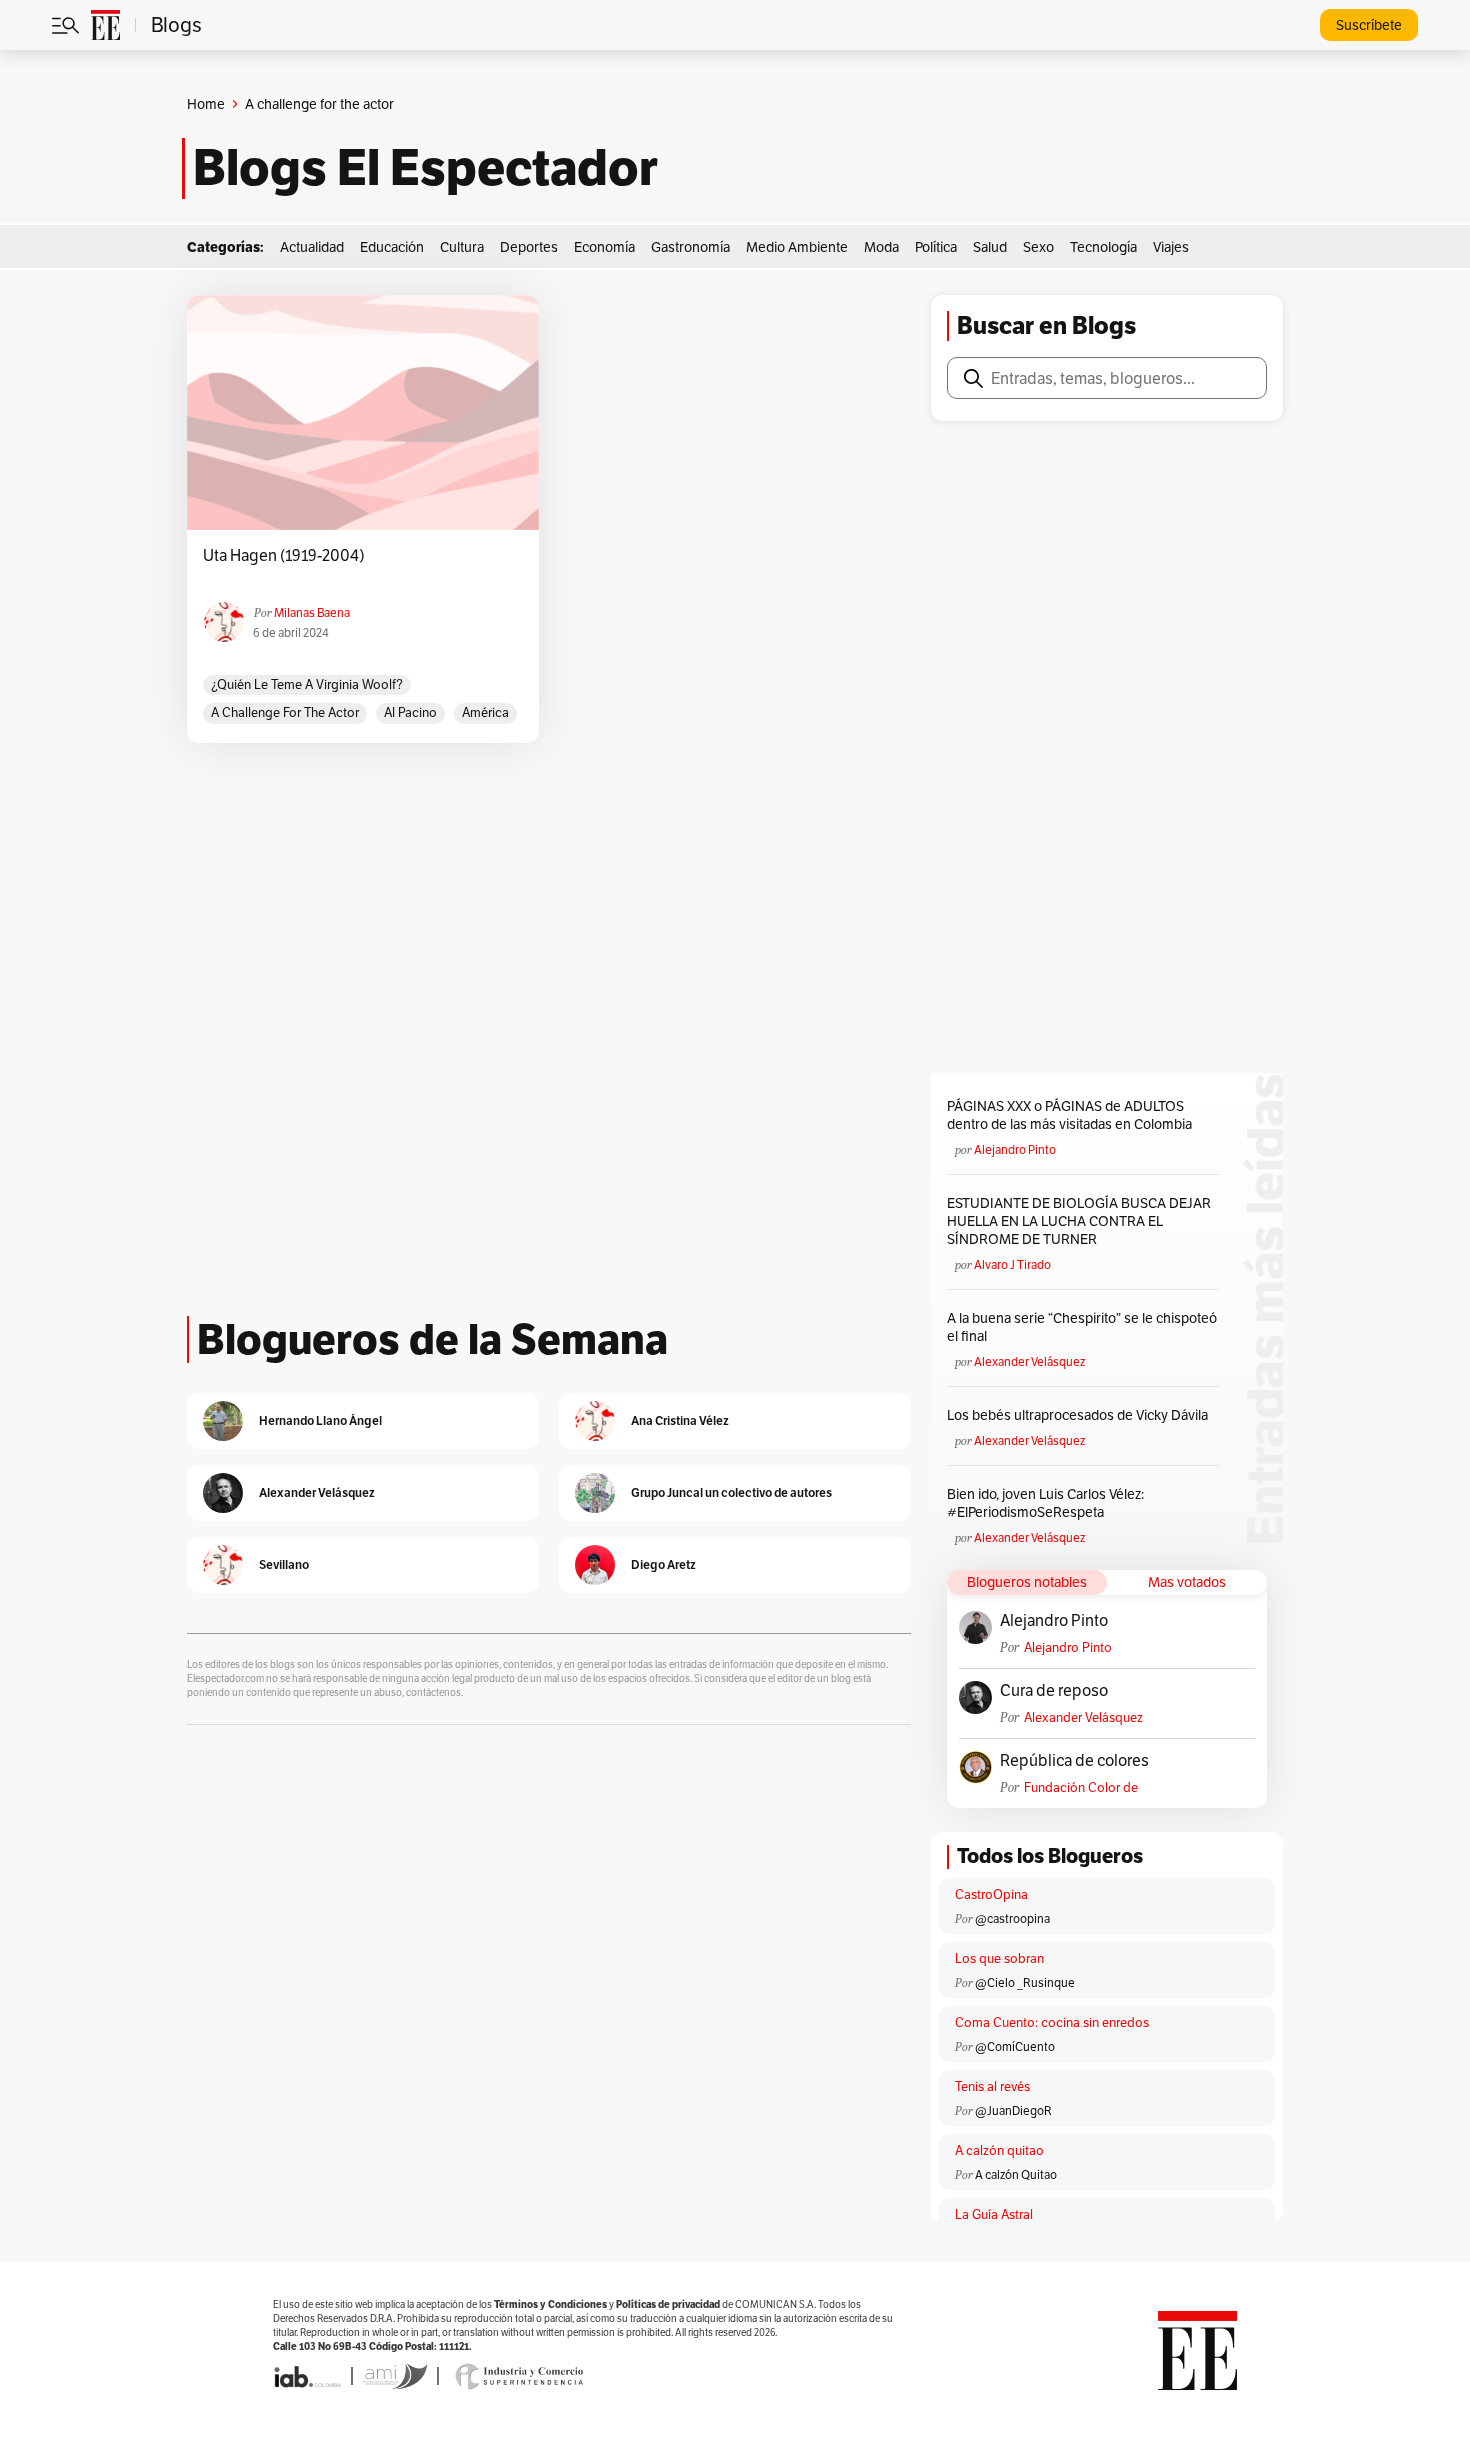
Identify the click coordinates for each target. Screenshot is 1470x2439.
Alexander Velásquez (1029, 1361)
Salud (990, 247)
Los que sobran (999, 1958)
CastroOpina (991, 1894)
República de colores (1074, 1761)
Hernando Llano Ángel (320, 1420)
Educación (392, 247)
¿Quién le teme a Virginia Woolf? (307, 684)
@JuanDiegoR (1013, 2110)
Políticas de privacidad (668, 2304)
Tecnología (1103, 247)
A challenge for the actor (285, 712)
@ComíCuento (1015, 2046)
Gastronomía (690, 247)
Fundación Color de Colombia (1081, 1787)
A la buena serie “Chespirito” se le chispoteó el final (1082, 1327)
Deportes (529, 247)
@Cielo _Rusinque (1025, 1982)
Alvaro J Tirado (1012, 1264)
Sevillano (284, 1564)
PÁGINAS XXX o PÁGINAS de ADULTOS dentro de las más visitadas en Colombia (1069, 1115)
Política (936, 247)
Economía (604, 247)
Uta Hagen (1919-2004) (284, 556)
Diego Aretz (663, 1564)
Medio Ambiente (797, 247)
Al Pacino (410, 712)
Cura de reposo (1054, 1691)
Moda (881, 247)
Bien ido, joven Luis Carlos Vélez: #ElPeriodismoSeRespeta (1045, 1503)
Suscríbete (1369, 25)
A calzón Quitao (1016, 2174)
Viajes (1171, 247)
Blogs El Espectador (425, 168)
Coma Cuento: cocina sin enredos (1052, 2022)
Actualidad (312, 247)
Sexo (1038, 247)
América (485, 712)
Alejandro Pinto (1015, 1149)
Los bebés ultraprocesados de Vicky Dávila (1080, 1415)
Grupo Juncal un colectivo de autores (731, 1492)
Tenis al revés (992, 2086)
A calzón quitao (999, 2150)
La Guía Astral (994, 2214)
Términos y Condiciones (550, 2304)
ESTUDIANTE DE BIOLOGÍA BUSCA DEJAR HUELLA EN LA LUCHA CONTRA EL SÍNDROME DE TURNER (1079, 1221)
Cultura (462, 247)
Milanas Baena (312, 612)
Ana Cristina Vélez (680, 1420)
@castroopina (1012, 1918)
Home (206, 104)
